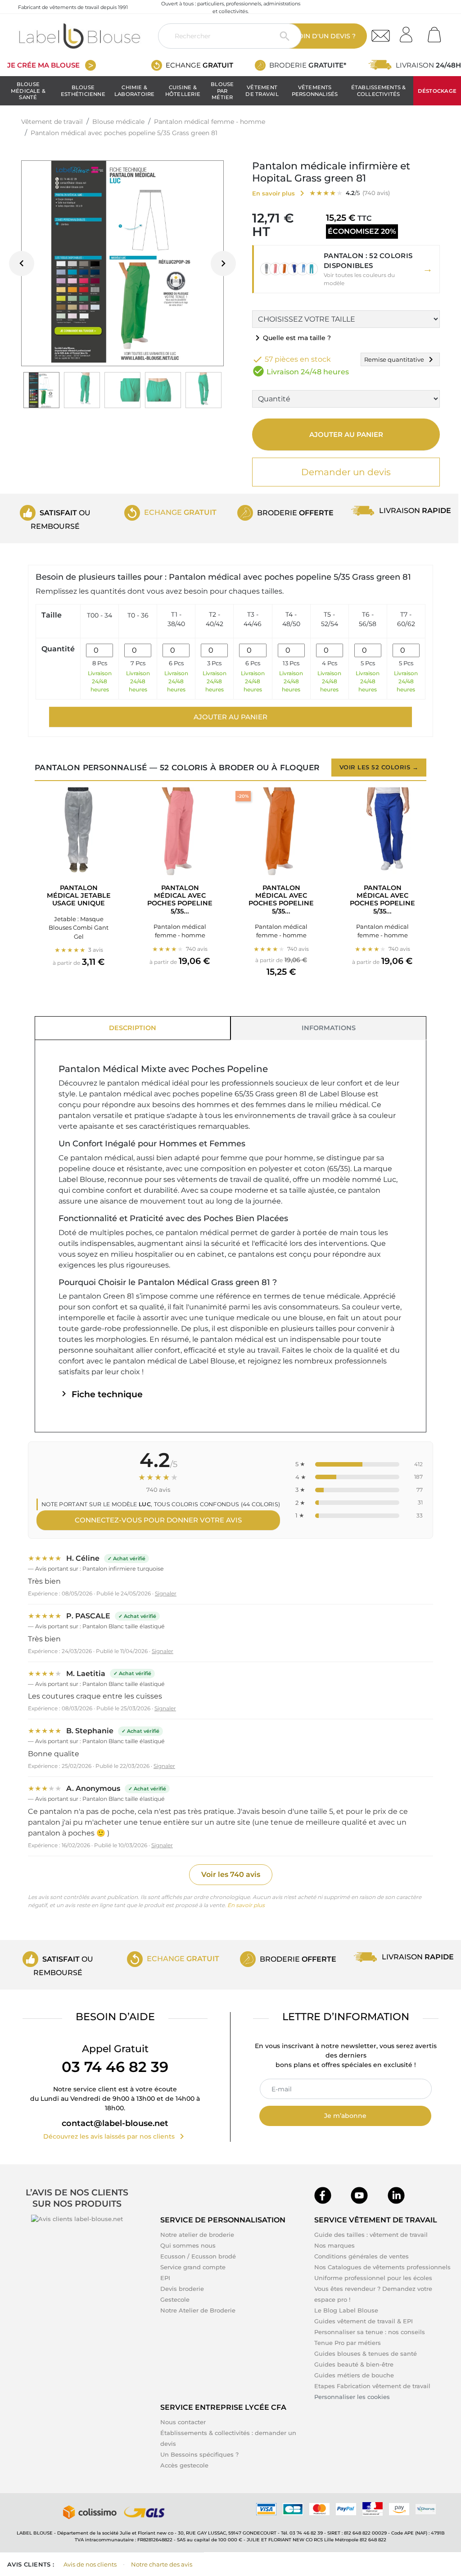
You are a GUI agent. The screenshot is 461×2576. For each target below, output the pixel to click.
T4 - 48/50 (291, 619)
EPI (165, 2278)
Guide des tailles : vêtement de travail (371, 2235)
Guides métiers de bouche (354, 2375)
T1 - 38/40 (176, 619)
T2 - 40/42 (215, 619)
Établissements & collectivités (379, 91)
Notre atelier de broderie (197, 2235)
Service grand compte (193, 2267)
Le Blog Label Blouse (346, 2310)
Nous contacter (183, 2422)
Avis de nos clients (90, 2564)
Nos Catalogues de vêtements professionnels (382, 2267)
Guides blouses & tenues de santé (366, 2353)
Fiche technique (101, 1394)
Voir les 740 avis (231, 1874)
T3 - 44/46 (253, 619)
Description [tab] (133, 1028)
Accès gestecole (184, 2465)
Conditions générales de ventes (362, 2256)
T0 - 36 (138, 615)
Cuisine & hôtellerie (183, 91)
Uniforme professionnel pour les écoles (373, 2278)
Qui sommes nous (188, 2245)
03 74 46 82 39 (115, 2067)
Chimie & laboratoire (135, 91)
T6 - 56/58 (368, 619)
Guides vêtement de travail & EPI (364, 2321)
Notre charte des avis (162, 2564)
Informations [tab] (329, 1028)
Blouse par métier (222, 91)
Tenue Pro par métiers (348, 2343)
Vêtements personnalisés (315, 91)
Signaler (166, 1593)
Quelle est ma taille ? (292, 338)
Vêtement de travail (262, 91)
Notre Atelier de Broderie (198, 2310)
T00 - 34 (99, 615)
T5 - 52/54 (330, 619)
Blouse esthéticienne (83, 91)
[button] (346, 269)
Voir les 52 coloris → (379, 767)
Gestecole (175, 2299)
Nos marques (334, 2245)
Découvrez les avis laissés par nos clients (115, 2136)
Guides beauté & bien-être (354, 2364)
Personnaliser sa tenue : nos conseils (370, 2332)
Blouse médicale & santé (28, 91)
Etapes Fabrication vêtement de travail (372, 2386)
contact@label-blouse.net (115, 2123)
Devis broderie (182, 2289)
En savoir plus (246, 1905)
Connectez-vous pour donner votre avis (158, 1520)
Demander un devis (346, 472)
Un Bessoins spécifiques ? (199, 2454)
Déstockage (437, 91)
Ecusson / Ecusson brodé (198, 2256)
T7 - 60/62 (406, 619)
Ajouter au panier (346, 434)
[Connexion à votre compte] (409, 32)
